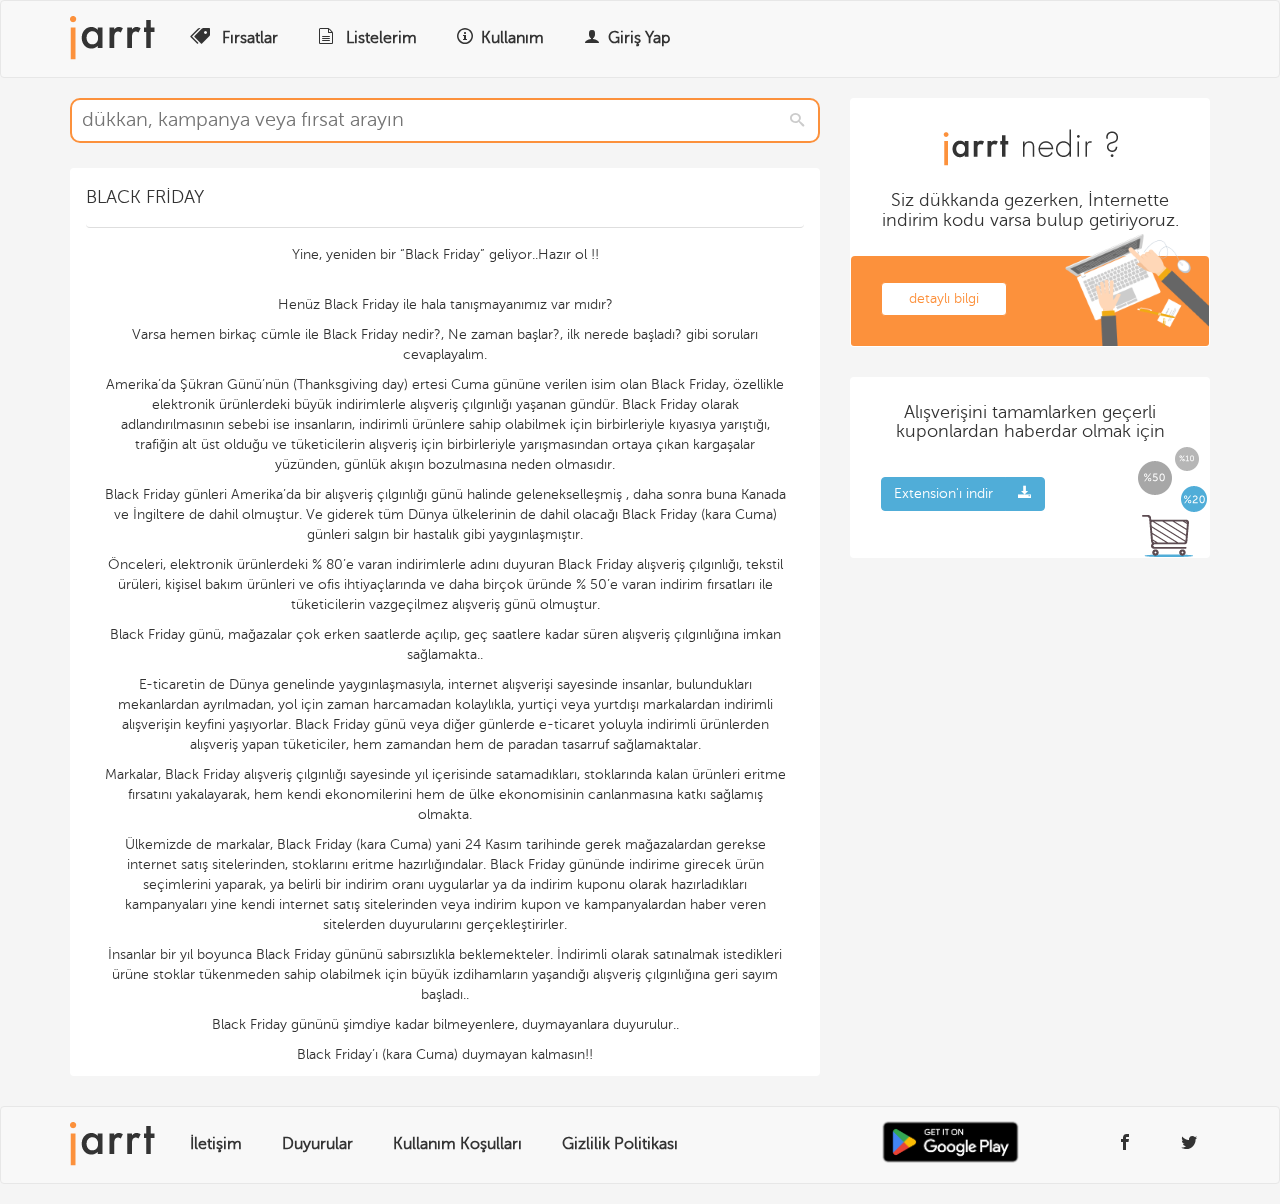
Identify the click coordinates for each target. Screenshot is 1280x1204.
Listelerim (379, 38)
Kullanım (512, 38)
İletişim (216, 1144)
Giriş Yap (639, 38)
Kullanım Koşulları (457, 1144)
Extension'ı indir (943, 493)
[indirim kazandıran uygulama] (785, 1147)
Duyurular (317, 1144)
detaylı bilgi (944, 298)
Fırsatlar (248, 38)
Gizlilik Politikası (620, 1144)
